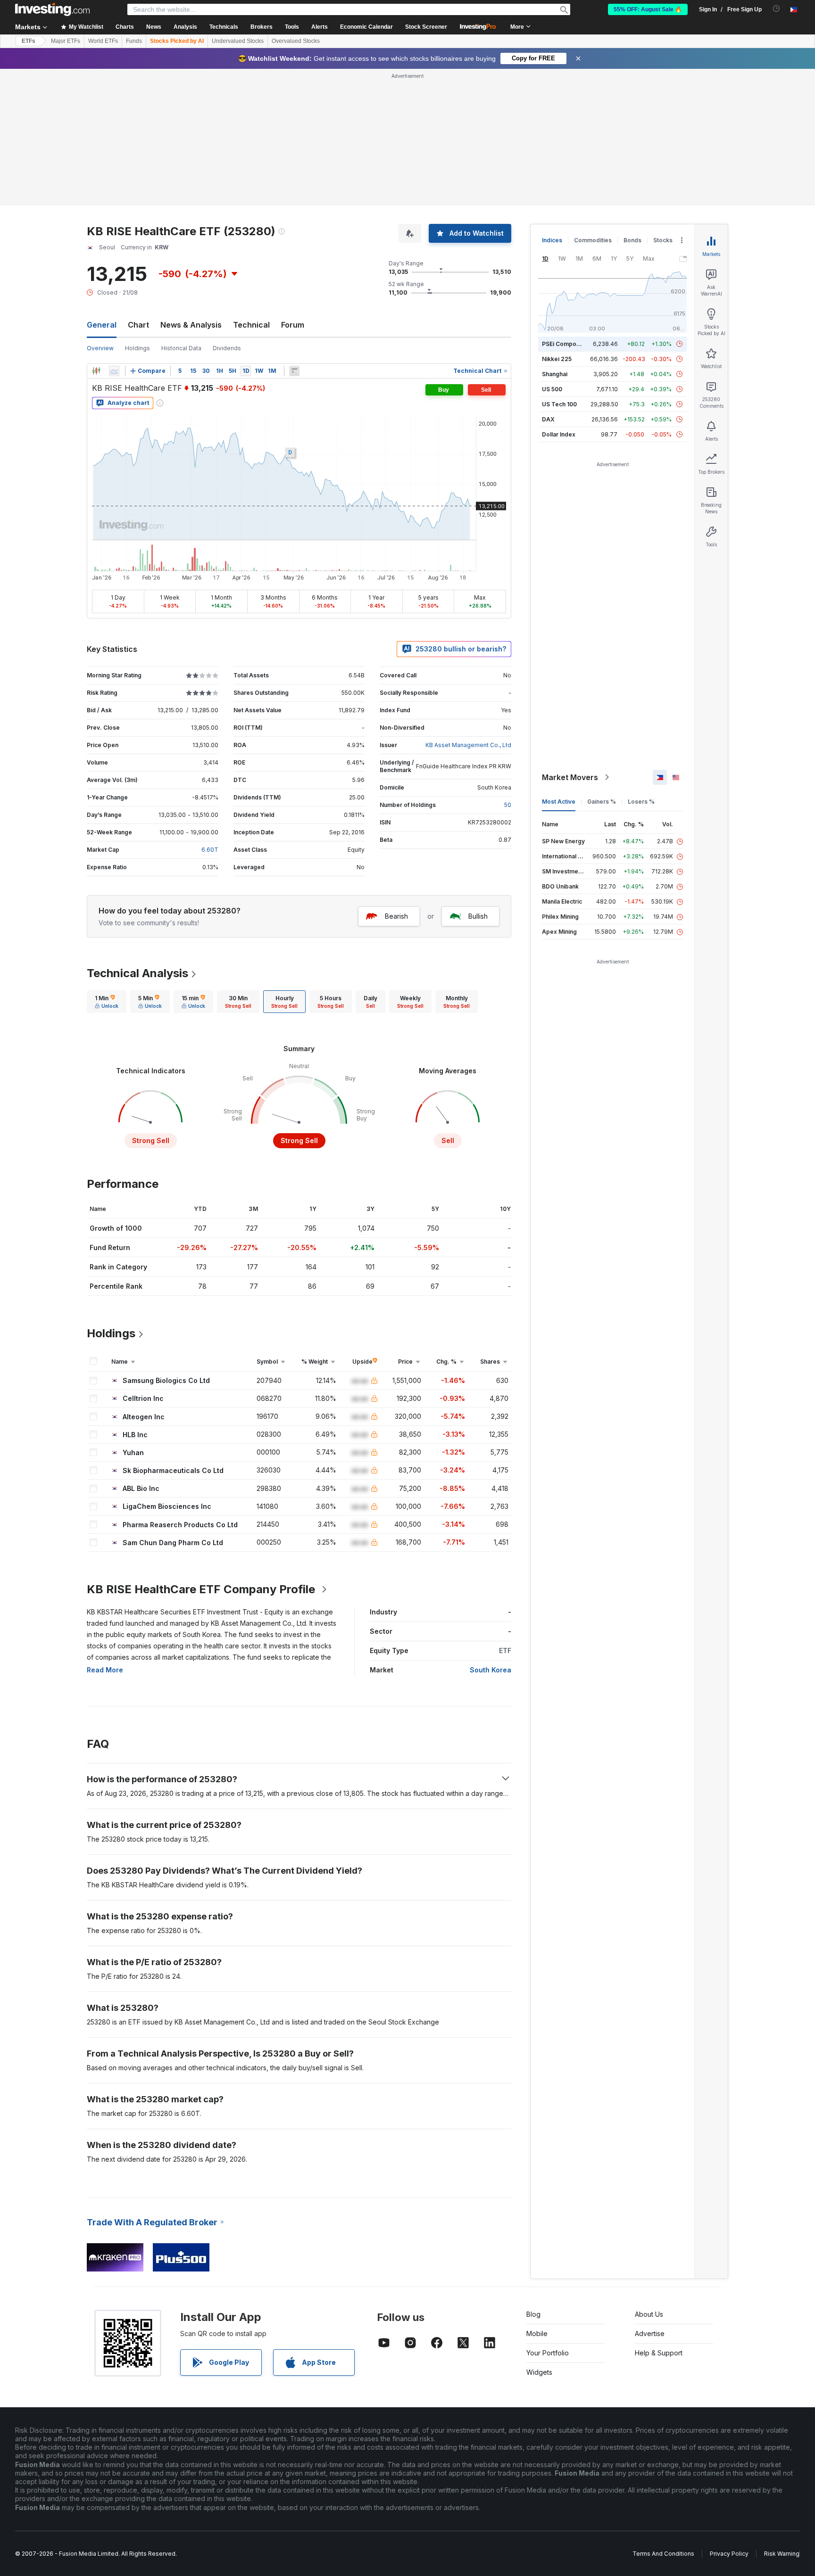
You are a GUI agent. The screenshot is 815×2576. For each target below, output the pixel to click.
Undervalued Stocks (238, 41)
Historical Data (181, 348)
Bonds (632, 240)
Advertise (650, 2333)
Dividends (227, 348)
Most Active (559, 802)
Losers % (641, 802)
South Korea (491, 1670)
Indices (552, 240)
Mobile (537, 2333)
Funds (134, 41)
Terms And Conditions (663, 2554)
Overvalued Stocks (296, 41)
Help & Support (659, 2353)
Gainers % (602, 802)
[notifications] (777, 9)
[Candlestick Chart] (96, 371)
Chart (138, 325)
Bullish (478, 916)
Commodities (593, 240)
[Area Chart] (114, 371)
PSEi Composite (564, 344)
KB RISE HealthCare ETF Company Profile (201, 1589)
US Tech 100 (559, 404)
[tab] (107, 1002)
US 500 (552, 389)
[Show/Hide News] (294, 371)
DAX (548, 419)
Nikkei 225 (557, 359)
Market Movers (570, 777)
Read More (105, 1670)
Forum (293, 325)
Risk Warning (782, 2554)
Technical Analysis (137, 973)
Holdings (137, 348)
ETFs (29, 41)
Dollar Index (559, 434)
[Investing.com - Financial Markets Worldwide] (52, 9)
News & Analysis (191, 325)
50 (508, 805)
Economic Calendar (366, 27)
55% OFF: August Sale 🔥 (648, 9)
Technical (251, 325)
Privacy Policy (729, 2554)
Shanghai (555, 374)
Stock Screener (426, 27)
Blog (533, 2314)
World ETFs (103, 41)
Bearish (396, 916)
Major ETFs (66, 41)
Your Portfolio (548, 2353)
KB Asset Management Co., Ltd (468, 745)
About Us (649, 2314)
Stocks (663, 240)
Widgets (539, 2372)
